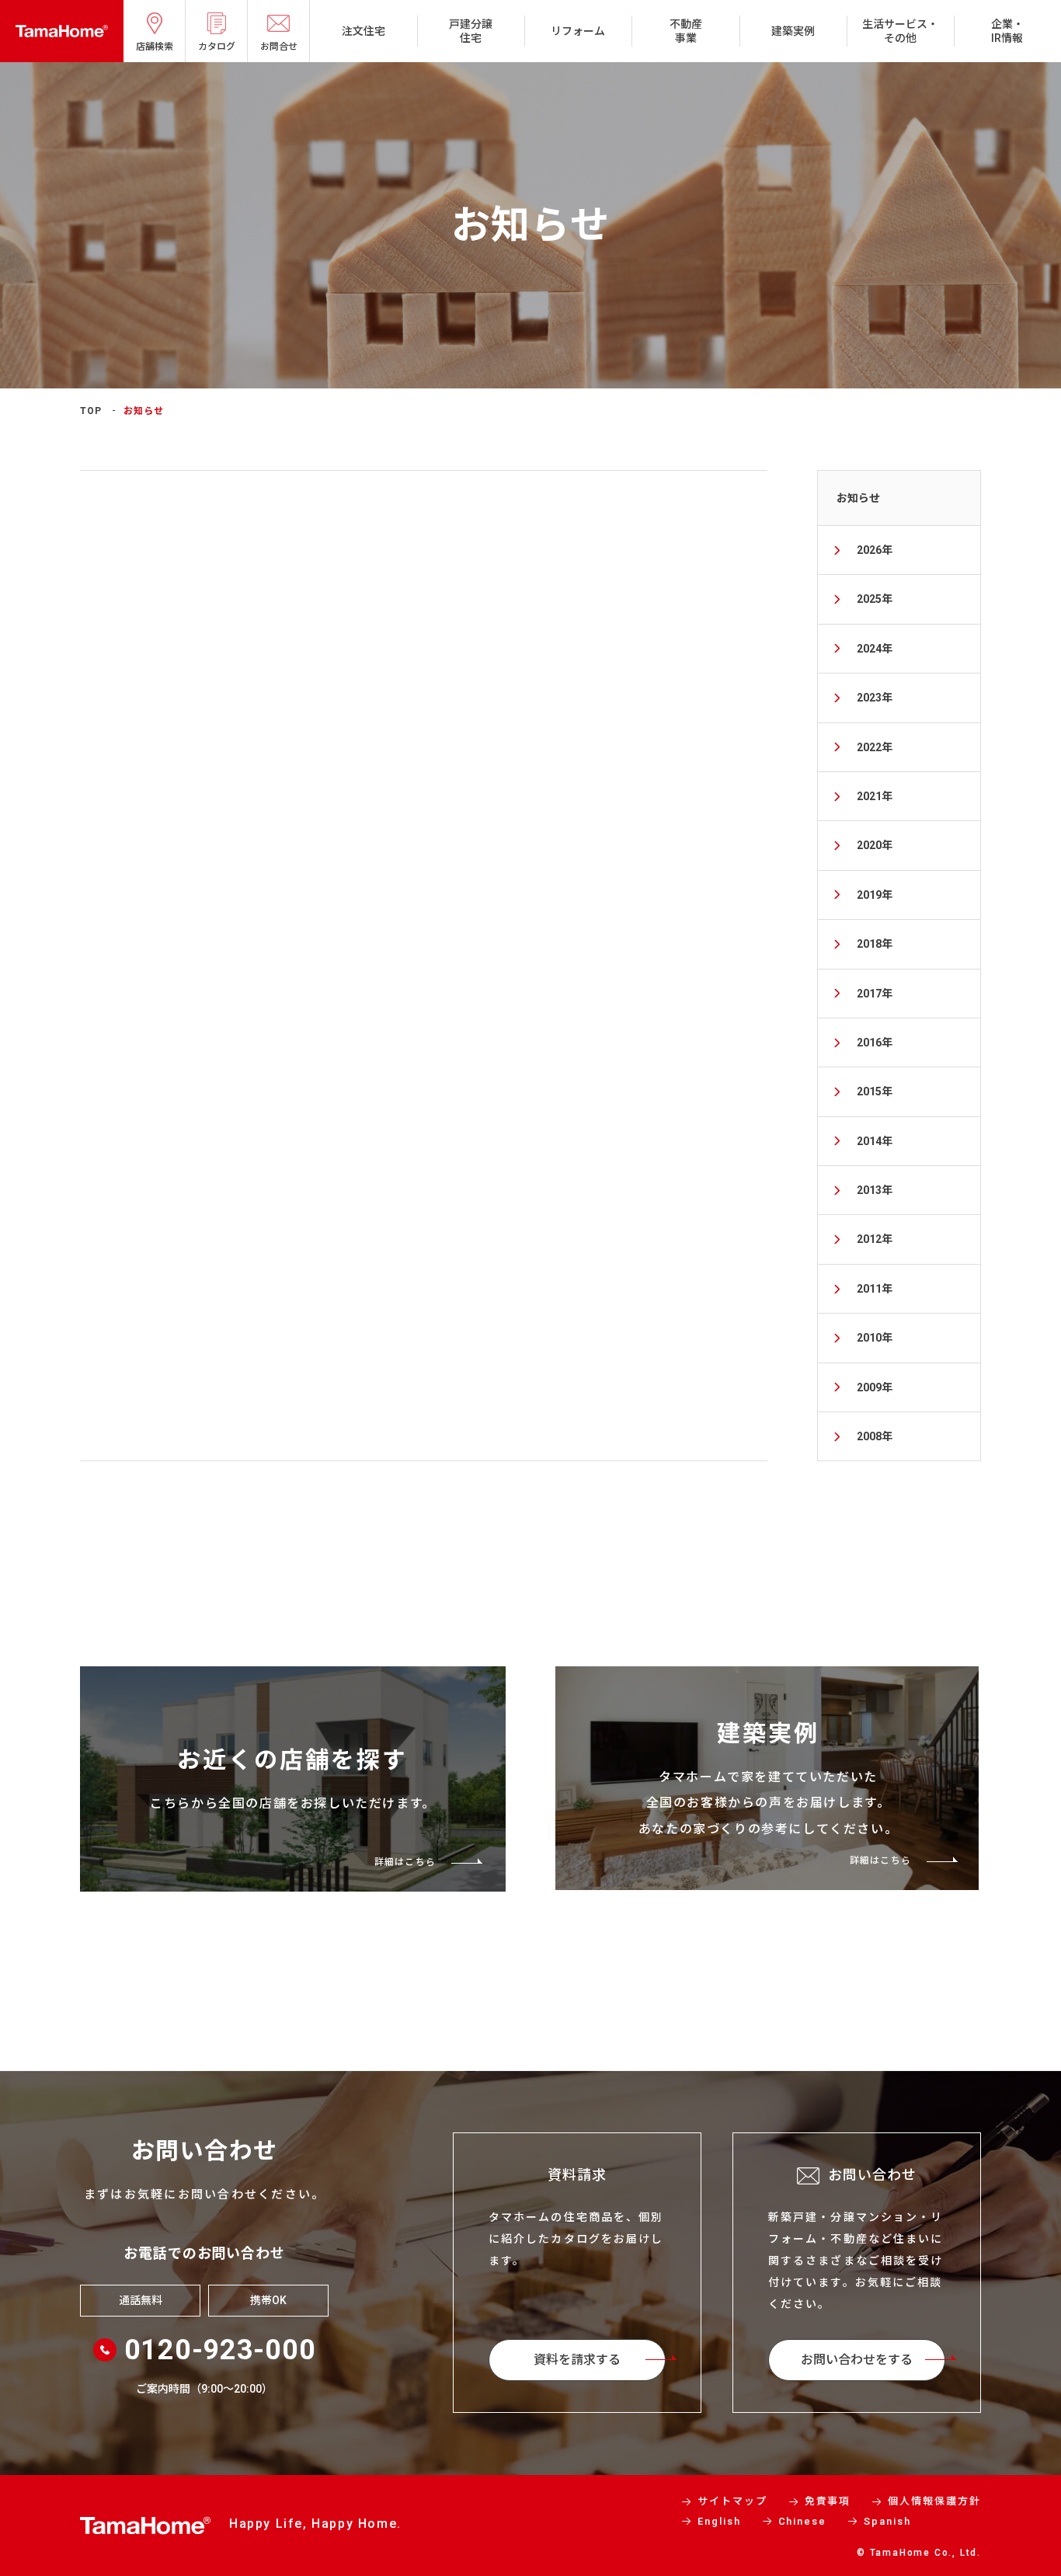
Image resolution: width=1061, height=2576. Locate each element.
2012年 (875, 1239)
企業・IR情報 (1007, 31)
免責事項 (828, 2501)
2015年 (875, 1091)
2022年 (875, 747)
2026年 (875, 550)
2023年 (875, 698)
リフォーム (578, 31)
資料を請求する (577, 2360)
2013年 (875, 1190)
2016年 (875, 1043)
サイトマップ (732, 2501)
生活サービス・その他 (900, 31)
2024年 (875, 649)
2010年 (875, 1338)
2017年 (875, 994)
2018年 (875, 944)
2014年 (875, 1141)
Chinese (803, 2521)
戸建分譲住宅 (471, 31)
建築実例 (793, 31)
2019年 (875, 895)
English (719, 2521)
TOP (91, 411)
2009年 (875, 1387)
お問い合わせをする (857, 2360)
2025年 (875, 599)
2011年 (875, 1289)
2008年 (875, 1436)
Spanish (887, 2521)
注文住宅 (364, 31)
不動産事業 (686, 31)
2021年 (875, 796)
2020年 (875, 845)
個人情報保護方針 (934, 2501)
